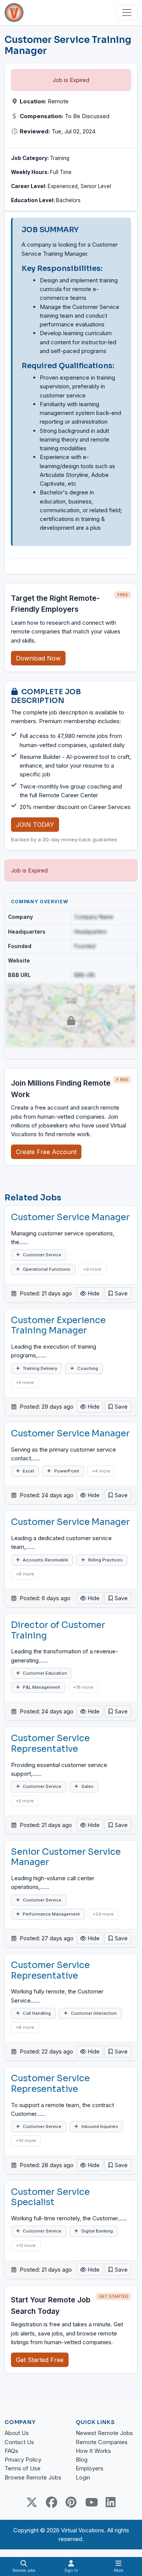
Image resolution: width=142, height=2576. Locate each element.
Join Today (35, 825)
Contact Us (19, 2442)
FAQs (11, 2451)
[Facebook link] (51, 2502)
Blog (82, 2460)
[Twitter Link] (32, 2502)
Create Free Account (46, 1152)
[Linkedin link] (111, 2502)
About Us (17, 2433)
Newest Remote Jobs (104, 2433)
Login (83, 2477)
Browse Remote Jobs (33, 2477)
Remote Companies (102, 2442)
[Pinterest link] (71, 2502)
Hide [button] (93, 1293)
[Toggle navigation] (127, 13)
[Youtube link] (91, 2502)
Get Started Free (40, 2360)
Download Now (38, 658)
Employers (90, 2468)
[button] (118, 1293)
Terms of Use (23, 2468)
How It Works (93, 2451)
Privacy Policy (23, 2460)
